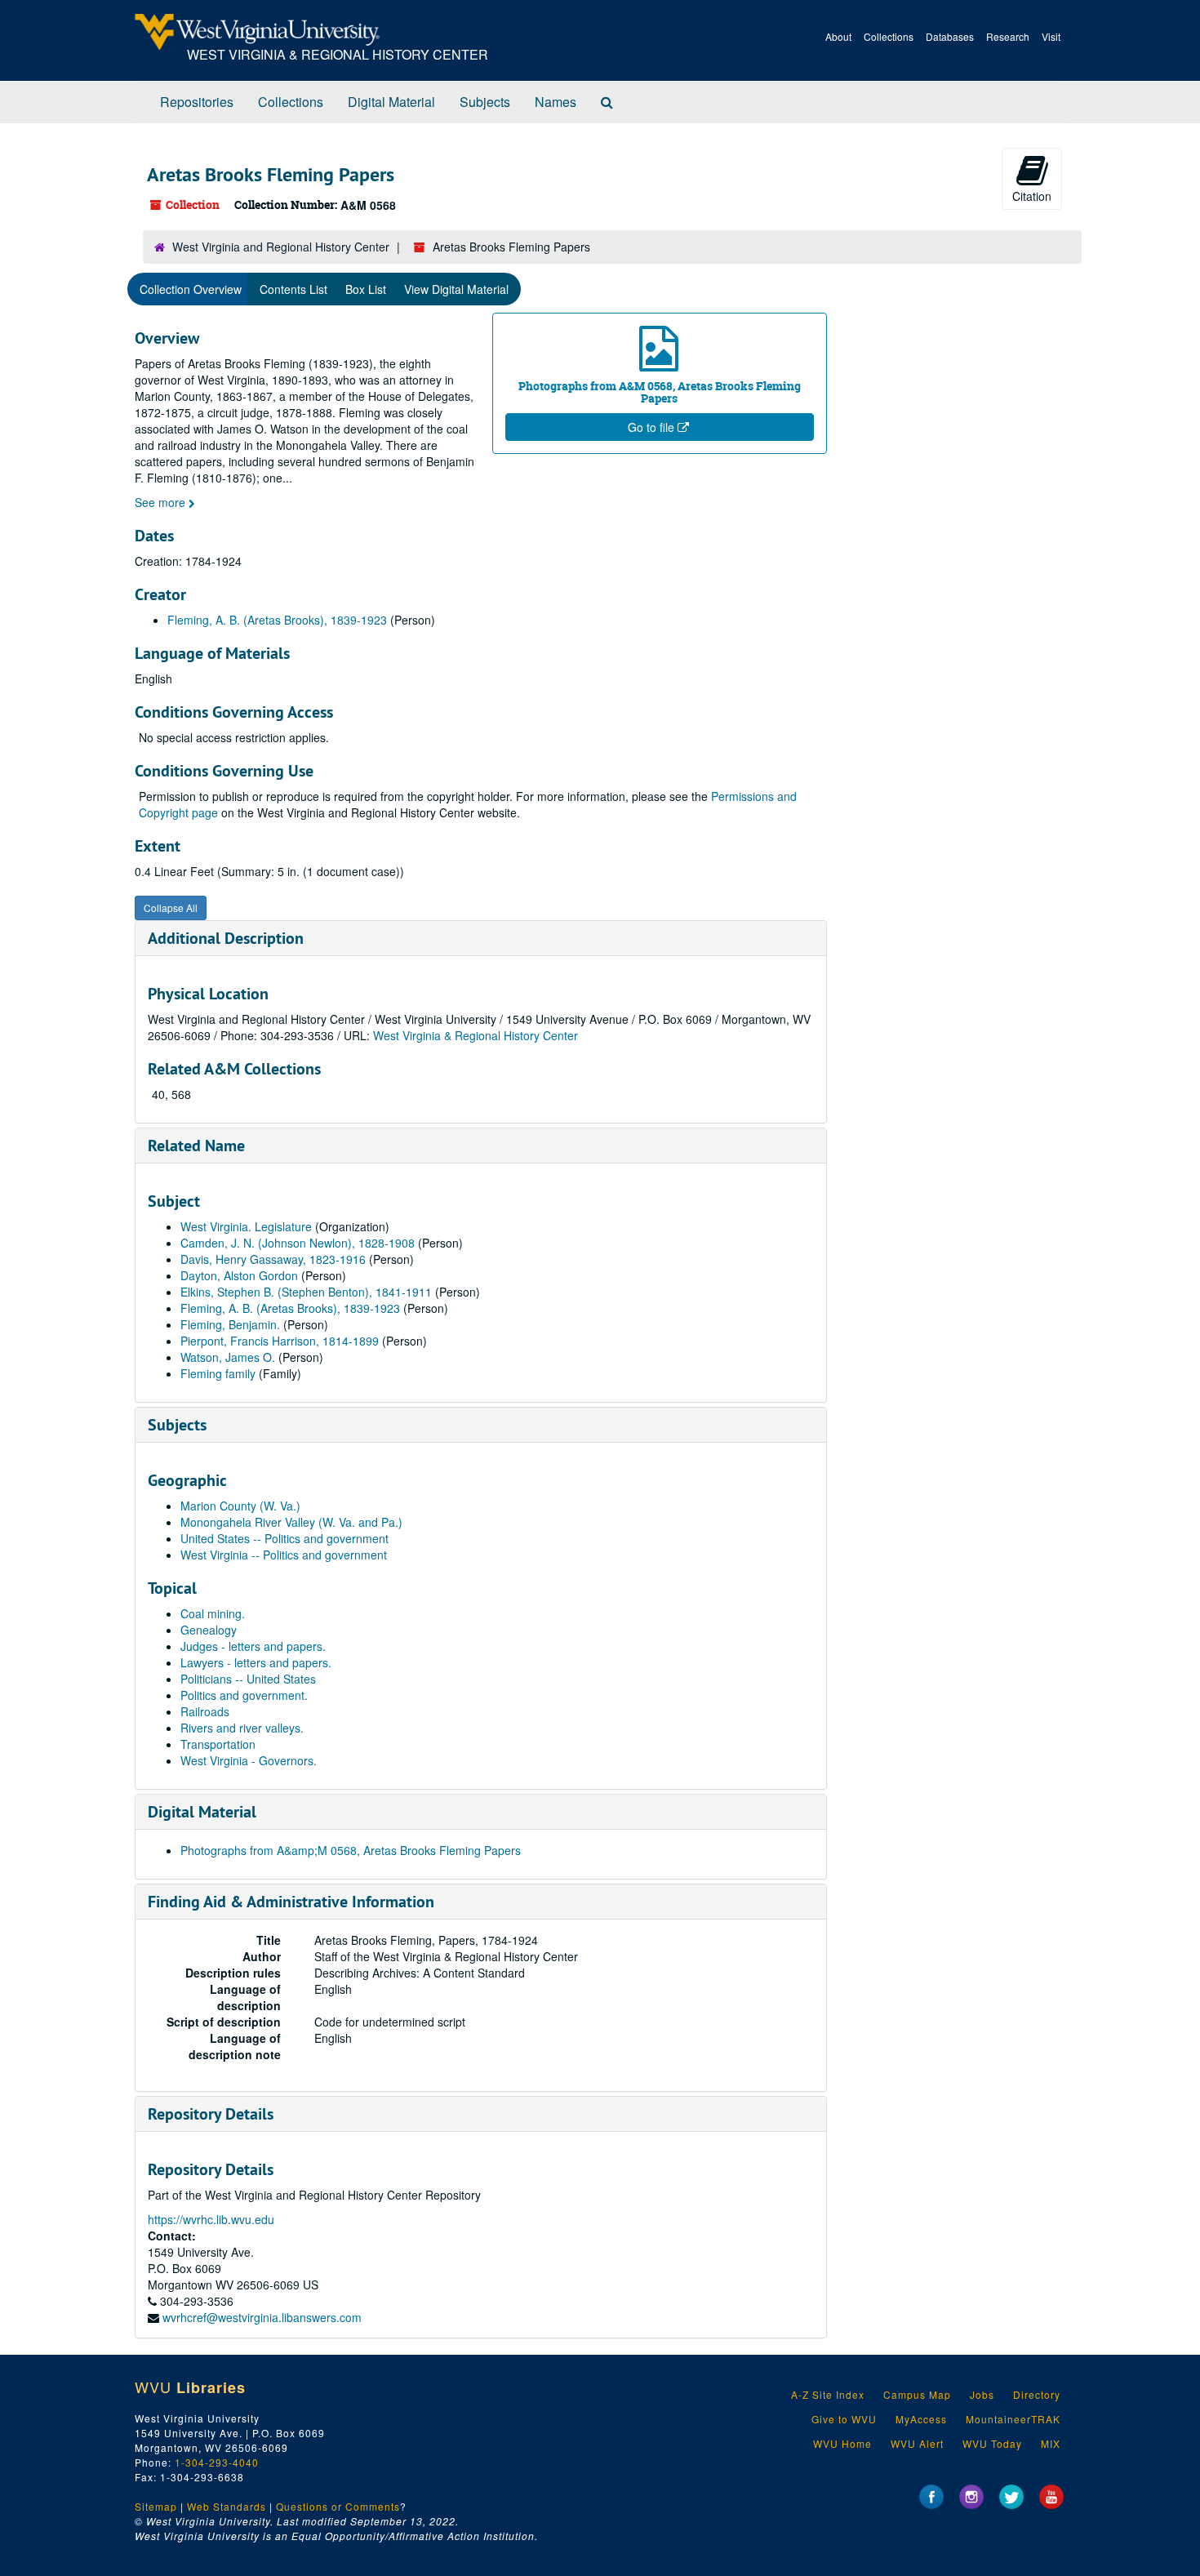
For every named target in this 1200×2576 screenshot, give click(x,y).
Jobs (982, 2394)
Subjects (485, 102)
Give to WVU (844, 2419)
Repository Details (211, 2114)
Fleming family (218, 1373)
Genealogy (209, 1630)
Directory (1037, 2394)
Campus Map (917, 2394)
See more (162, 502)
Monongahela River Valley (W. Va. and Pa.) (291, 1522)
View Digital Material (456, 289)
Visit (1051, 36)
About (838, 36)
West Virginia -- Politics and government (284, 1555)
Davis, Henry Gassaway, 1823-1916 (273, 1259)
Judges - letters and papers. (253, 1646)
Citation (1032, 196)
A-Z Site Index (828, 2394)
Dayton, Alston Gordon (239, 1275)
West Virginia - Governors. (249, 1760)
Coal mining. (213, 1613)
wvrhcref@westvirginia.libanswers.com (262, 2317)
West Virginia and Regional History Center (281, 247)
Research (1008, 36)
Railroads (205, 1711)
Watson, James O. (228, 1357)
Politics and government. (244, 1695)
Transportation (218, 1744)
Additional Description (226, 938)
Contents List (293, 289)
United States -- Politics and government (284, 1538)
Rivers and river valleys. (242, 1728)
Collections (889, 36)
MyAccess (921, 2419)
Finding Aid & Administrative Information (291, 1902)
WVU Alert (917, 2443)
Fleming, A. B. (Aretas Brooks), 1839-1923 (277, 620)
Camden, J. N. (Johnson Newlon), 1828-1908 (298, 1243)
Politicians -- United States (248, 1679)
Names (556, 102)
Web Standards (227, 2506)
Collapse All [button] (171, 908)
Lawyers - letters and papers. (256, 1662)
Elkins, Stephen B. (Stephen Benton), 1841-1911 (306, 1292)
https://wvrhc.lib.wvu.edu (211, 2219)
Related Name (196, 1146)
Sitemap (156, 2506)
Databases (950, 36)
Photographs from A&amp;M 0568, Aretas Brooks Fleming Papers (351, 1850)
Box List (366, 289)
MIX (1051, 2443)
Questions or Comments (338, 2506)
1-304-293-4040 (217, 2462)
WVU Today (992, 2443)
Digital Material (391, 102)
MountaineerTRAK (1013, 2419)
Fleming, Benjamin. (230, 1324)
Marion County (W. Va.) (240, 1506)
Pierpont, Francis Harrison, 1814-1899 (280, 1341)
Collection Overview (191, 289)
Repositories (197, 102)
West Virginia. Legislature (246, 1226)
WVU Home (842, 2443)
